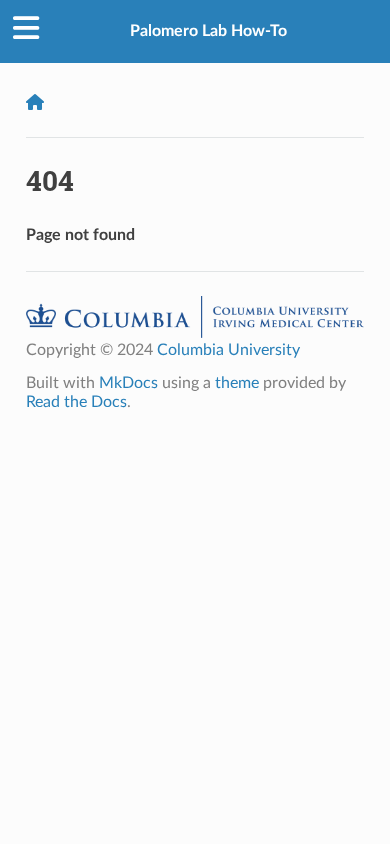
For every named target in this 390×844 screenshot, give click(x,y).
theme (237, 383)
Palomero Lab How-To (208, 31)
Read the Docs (76, 402)
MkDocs (128, 383)
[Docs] (35, 102)
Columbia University (228, 350)
